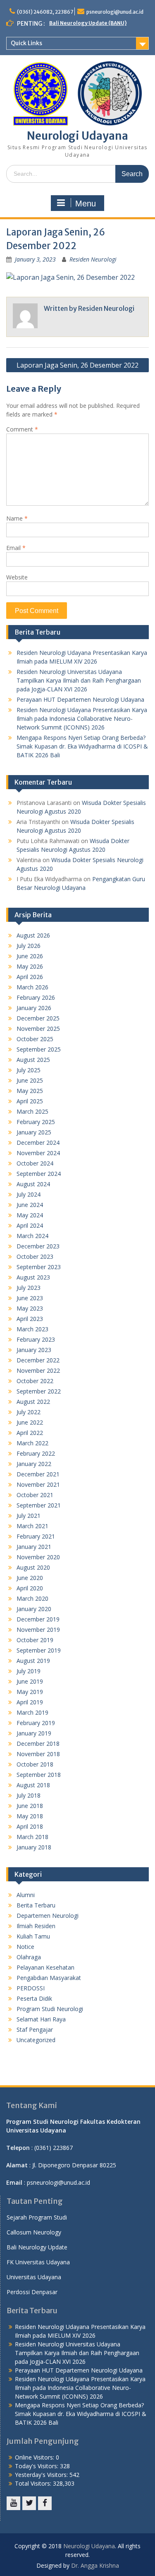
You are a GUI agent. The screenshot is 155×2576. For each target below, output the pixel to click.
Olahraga (29, 1957)
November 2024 (38, 1153)
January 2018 (34, 1847)
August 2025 (33, 1060)
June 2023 (30, 1298)
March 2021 (32, 1526)
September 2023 (39, 1267)
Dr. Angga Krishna (95, 2565)
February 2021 (36, 1536)
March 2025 (32, 1111)
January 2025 (34, 1132)
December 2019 (38, 1619)
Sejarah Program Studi (37, 2217)
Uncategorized (36, 2040)
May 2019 (30, 1692)
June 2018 (30, 1806)
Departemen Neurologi (48, 1916)
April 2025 (30, 1101)
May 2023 (30, 1308)
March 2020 (32, 1598)
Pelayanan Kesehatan (45, 1967)
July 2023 (29, 1288)
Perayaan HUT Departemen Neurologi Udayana (80, 699)
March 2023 (32, 1329)
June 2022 (30, 1422)
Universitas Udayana (34, 2277)
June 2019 (30, 1681)
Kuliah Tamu (33, 1936)
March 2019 (32, 1712)
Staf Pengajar (35, 2030)
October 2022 (35, 1381)
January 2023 (34, 1350)
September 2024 (39, 1174)
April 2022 (30, 1433)
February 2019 (36, 1723)
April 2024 (30, 1225)
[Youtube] (13, 2503)
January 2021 (34, 1547)
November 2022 (38, 1370)
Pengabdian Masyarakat (49, 1978)
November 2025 (38, 1029)
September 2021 (39, 1505)
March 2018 (32, 1837)
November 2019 (38, 1630)
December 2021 (38, 1474)
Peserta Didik (34, 1998)
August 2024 (33, 1184)
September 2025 (39, 1049)
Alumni (26, 1895)
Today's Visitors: (37, 2466)
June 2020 (30, 1578)
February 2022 (36, 1453)
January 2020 (34, 1609)
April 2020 (30, 1588)
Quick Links (26, 43)
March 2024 (32, 1236)
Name (17, 518)
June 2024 (30, 1205)
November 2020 (38, 1557)
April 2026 (30, 977)
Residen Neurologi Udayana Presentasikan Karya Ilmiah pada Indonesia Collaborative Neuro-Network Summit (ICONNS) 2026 (82, 719)
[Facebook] (45, 2503)
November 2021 (38, 1484)
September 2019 (39, 1650)
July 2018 (29, 1795)
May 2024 (30, 1215)
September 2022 (39, 1391)
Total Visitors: (34, 2483)
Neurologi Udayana (77, 136)
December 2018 (38, 1744)
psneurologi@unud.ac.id (115, 12)
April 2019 (30, 1702)
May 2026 (30, 966)
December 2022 (38, 1360)
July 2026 (29, 946)
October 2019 (35, 1640)
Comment (22, 429)
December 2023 (38, 1246)
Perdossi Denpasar (32, 2292)
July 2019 (29, 1671)
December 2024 (38, 1143)
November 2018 (38, 1754)
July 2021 (29, 1516)
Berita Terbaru (36, 1905)
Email (16, 548)
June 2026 (30, 956)
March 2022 (32, 1443)
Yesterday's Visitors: (42, 2475)
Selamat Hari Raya (41, 2019)
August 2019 (33, 1661)
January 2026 (34, 1008)
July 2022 (29, 1412)
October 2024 (35, 1163)
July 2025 (29, 1070)
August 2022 (33, 1402)
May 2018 (30, 1816)
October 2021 (35, 1495)
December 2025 (38, 1018)
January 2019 (34, 1733)
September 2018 (39, 1775)
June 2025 (30, 1080)
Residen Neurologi (93, 259)
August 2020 (33, 1567)
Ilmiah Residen (36, 1926)
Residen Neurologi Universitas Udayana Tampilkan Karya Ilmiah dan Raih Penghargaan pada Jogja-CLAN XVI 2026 (79, 680)
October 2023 (35, 1256)
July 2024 (29, 1194)
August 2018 (33, 1785)
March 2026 (32, 987)
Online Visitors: (35, 2457)
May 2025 (30, 1091)
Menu (86, 204)
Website (17, 577)
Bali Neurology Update (37, 2247)
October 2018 (35, 1764)
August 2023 (33, 1277)
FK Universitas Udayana (38, 2262)
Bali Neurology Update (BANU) (88, 23)
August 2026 (33, 935)
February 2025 (36, 1122)
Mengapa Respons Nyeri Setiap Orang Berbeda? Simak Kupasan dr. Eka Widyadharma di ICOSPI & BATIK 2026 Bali (82, 746)
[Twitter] (29, 2503)
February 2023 (36, 1339)
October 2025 (35, 1039)
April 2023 (30, 1319)
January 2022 (34, 1464)
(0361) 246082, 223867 (45, 12)
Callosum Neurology (34, 2232)
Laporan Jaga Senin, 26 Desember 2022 (77, 365)
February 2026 (36, 997)
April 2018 (30, 1826)
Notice (25, 1947)
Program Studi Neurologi (50, 2009)
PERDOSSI (31, 1988)
